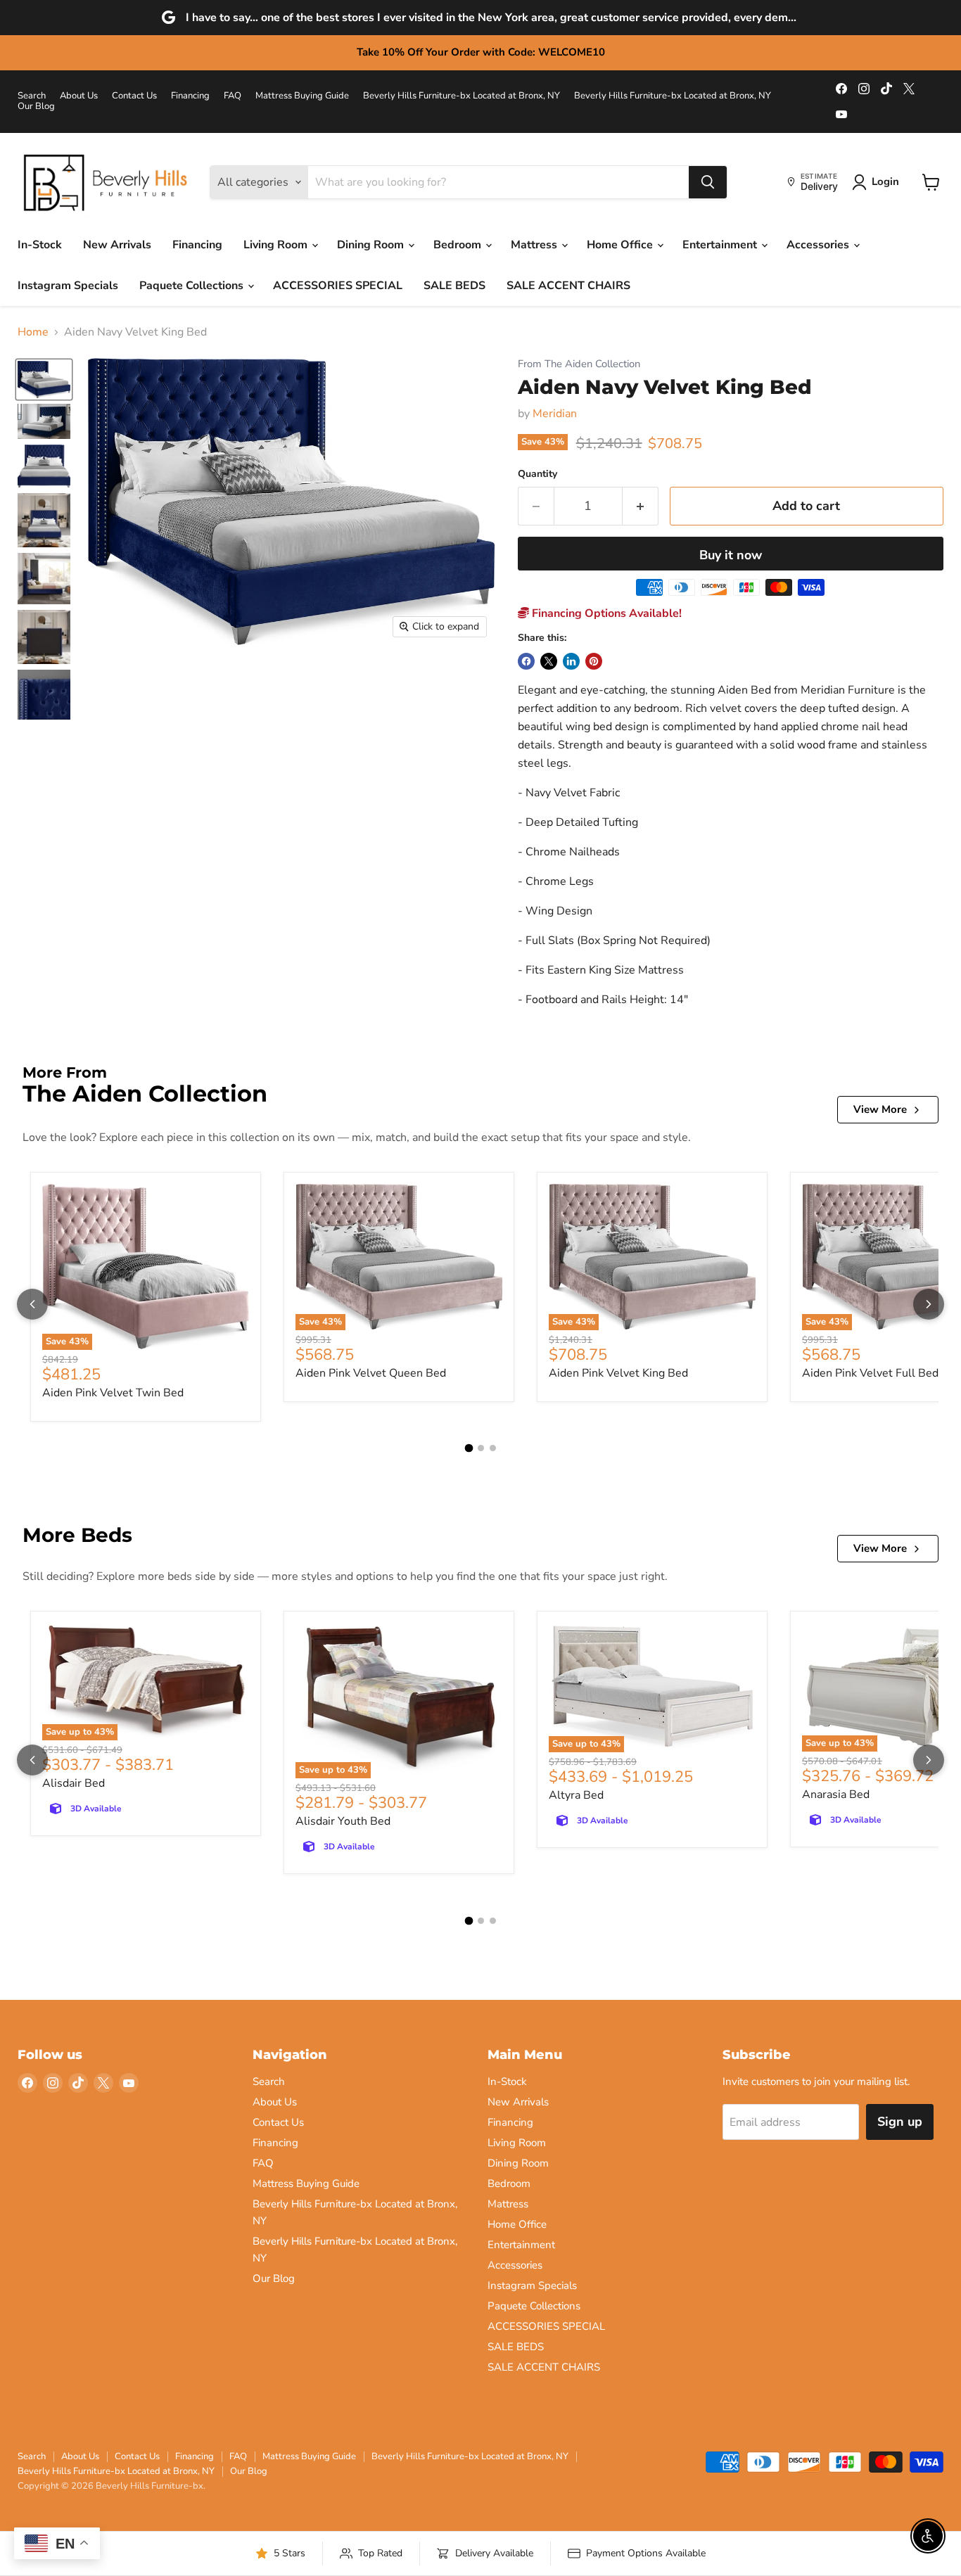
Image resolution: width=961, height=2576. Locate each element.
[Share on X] (549, 661)
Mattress (535, 245)
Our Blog (36, 107)
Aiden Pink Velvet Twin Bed (113, 1393)
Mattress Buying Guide (302, 96)
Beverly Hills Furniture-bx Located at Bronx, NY (462, 96)
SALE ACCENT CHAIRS (568, 286)
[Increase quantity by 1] (641, 506)
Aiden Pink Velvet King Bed (618, 1373)
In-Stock (40, 245)
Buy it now (731, 555)
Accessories (819, 245)
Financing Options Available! (605, 613)
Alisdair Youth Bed (343, 1821)
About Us (79, 96)
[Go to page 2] (481, 1448)
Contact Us (134, 96)
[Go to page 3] (493, 1448)
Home (33, 332)
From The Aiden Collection (579, 364)
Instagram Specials (68, 286)
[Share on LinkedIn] (571, 661)
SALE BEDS (454, 286)
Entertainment (721, 245)
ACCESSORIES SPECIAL (338, 286)
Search (32, 96)
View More (880, 1109)
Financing (190, 96)
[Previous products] (32, 1304)
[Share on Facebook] (526, 661)
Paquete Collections (193, 286)
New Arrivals (117, 245)
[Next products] (929, 1304)
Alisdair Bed (74, 1783)
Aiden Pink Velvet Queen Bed (371, 1373)
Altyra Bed (576, 1795)
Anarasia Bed (836, 1794)
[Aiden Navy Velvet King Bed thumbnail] (44, 380)
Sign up (900, 2122)
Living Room (277, 245)
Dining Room (372, 245)
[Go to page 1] (469, 1448)
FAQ (233, 96)
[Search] (708, 182)
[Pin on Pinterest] (594, 661)
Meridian (555, 414)
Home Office (621, 245)
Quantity (537, 474)
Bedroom (459, 245)
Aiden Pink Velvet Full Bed (870, 1373)
